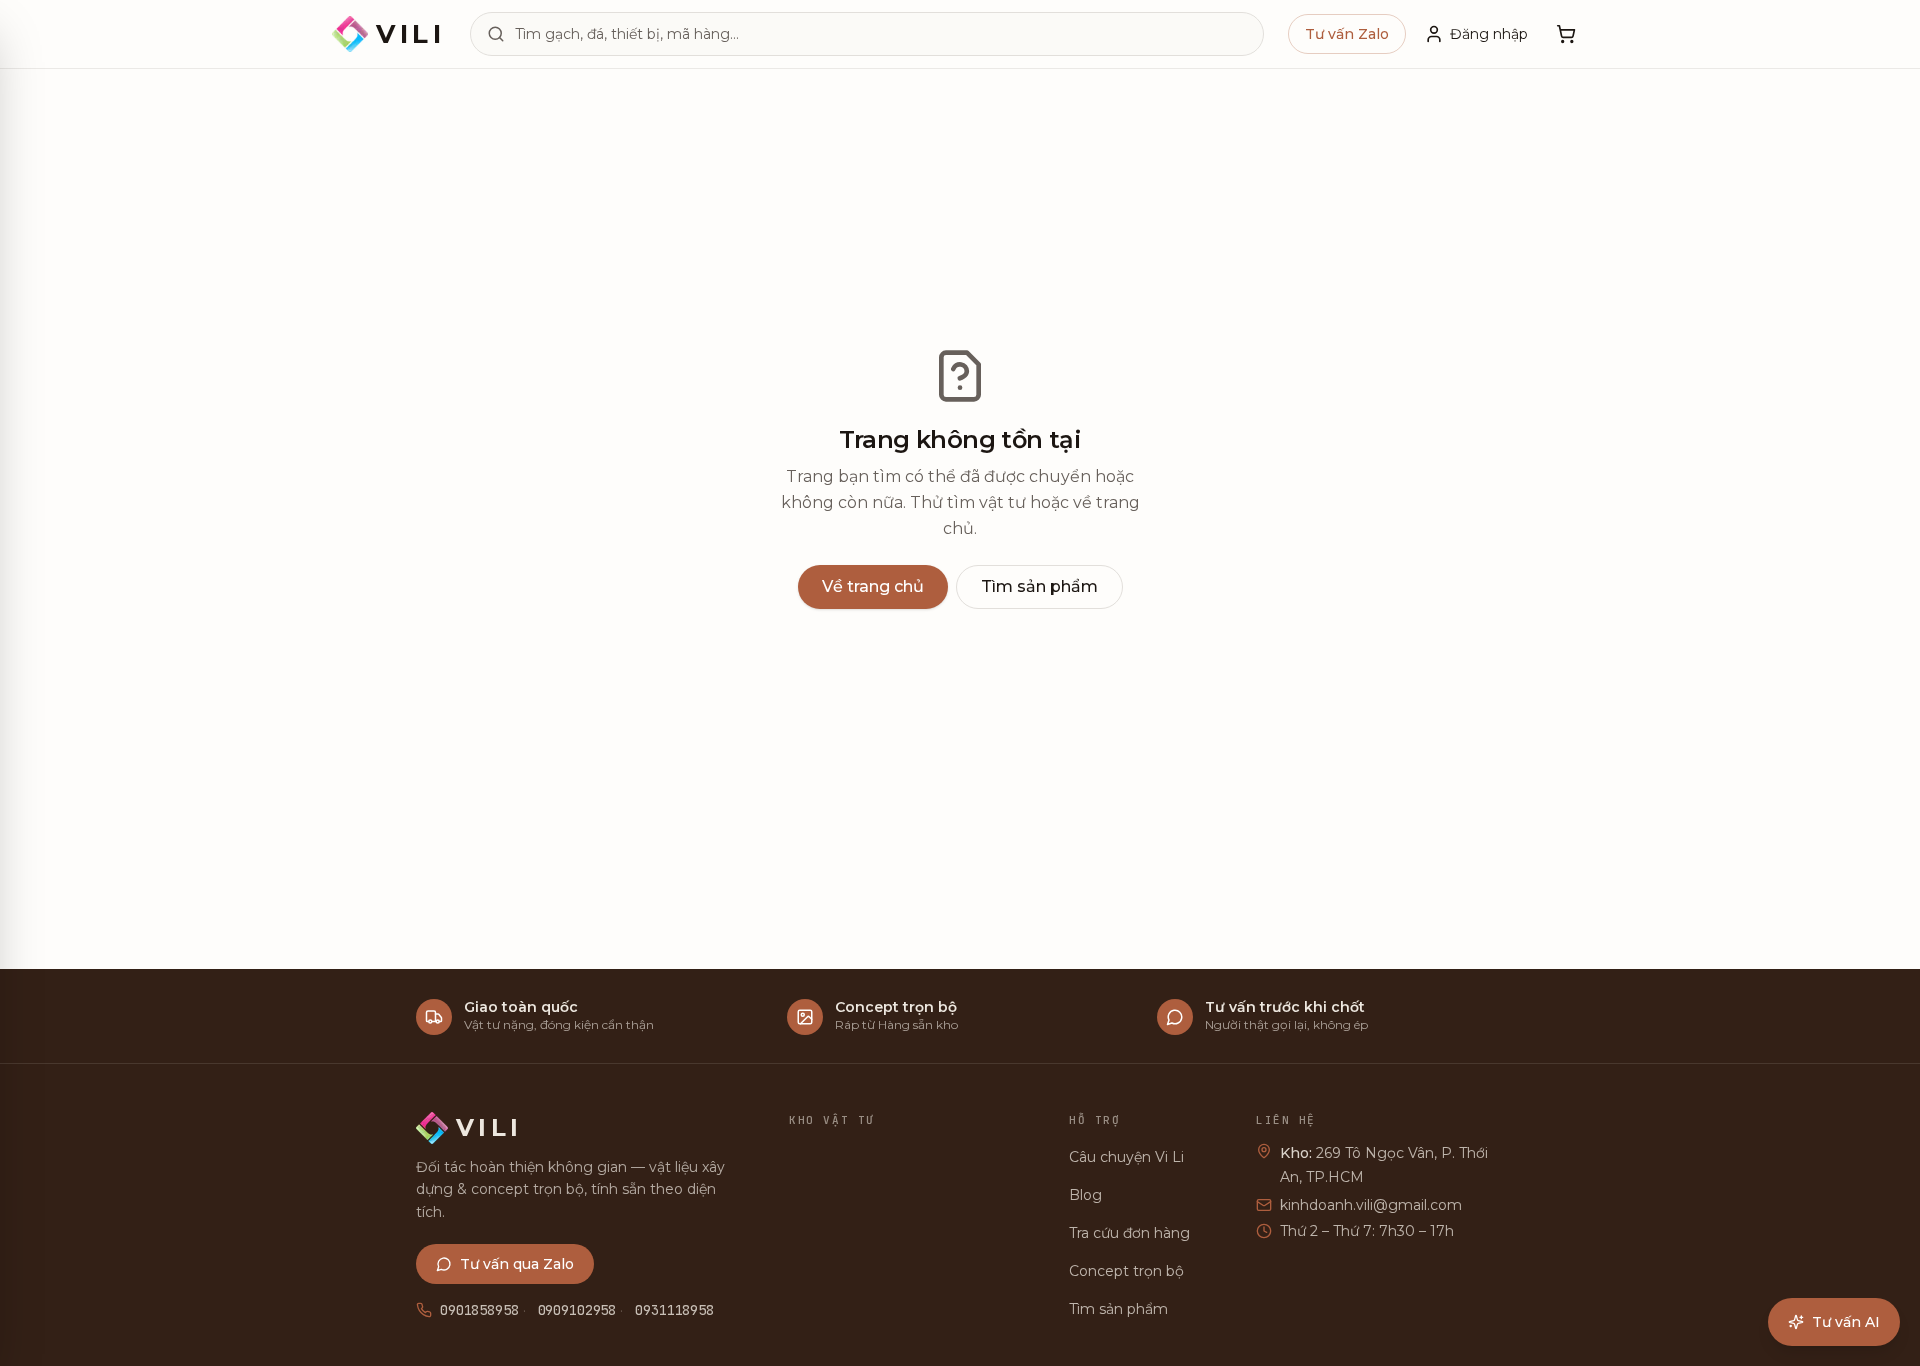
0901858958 (479, 1310)
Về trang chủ (873, 586)
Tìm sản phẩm (1039, 586)
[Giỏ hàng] (1566, 34)
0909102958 (577, 1310)
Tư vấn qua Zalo (517, 1264)
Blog (1085, 1195)
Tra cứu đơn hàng (1129, 1233)
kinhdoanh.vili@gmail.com (1371, 1205)
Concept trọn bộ (1126, 1271)
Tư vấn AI (1846, 1322)
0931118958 (674, 1310)
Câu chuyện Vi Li (1126, 1157)
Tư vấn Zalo (1347, 34)
